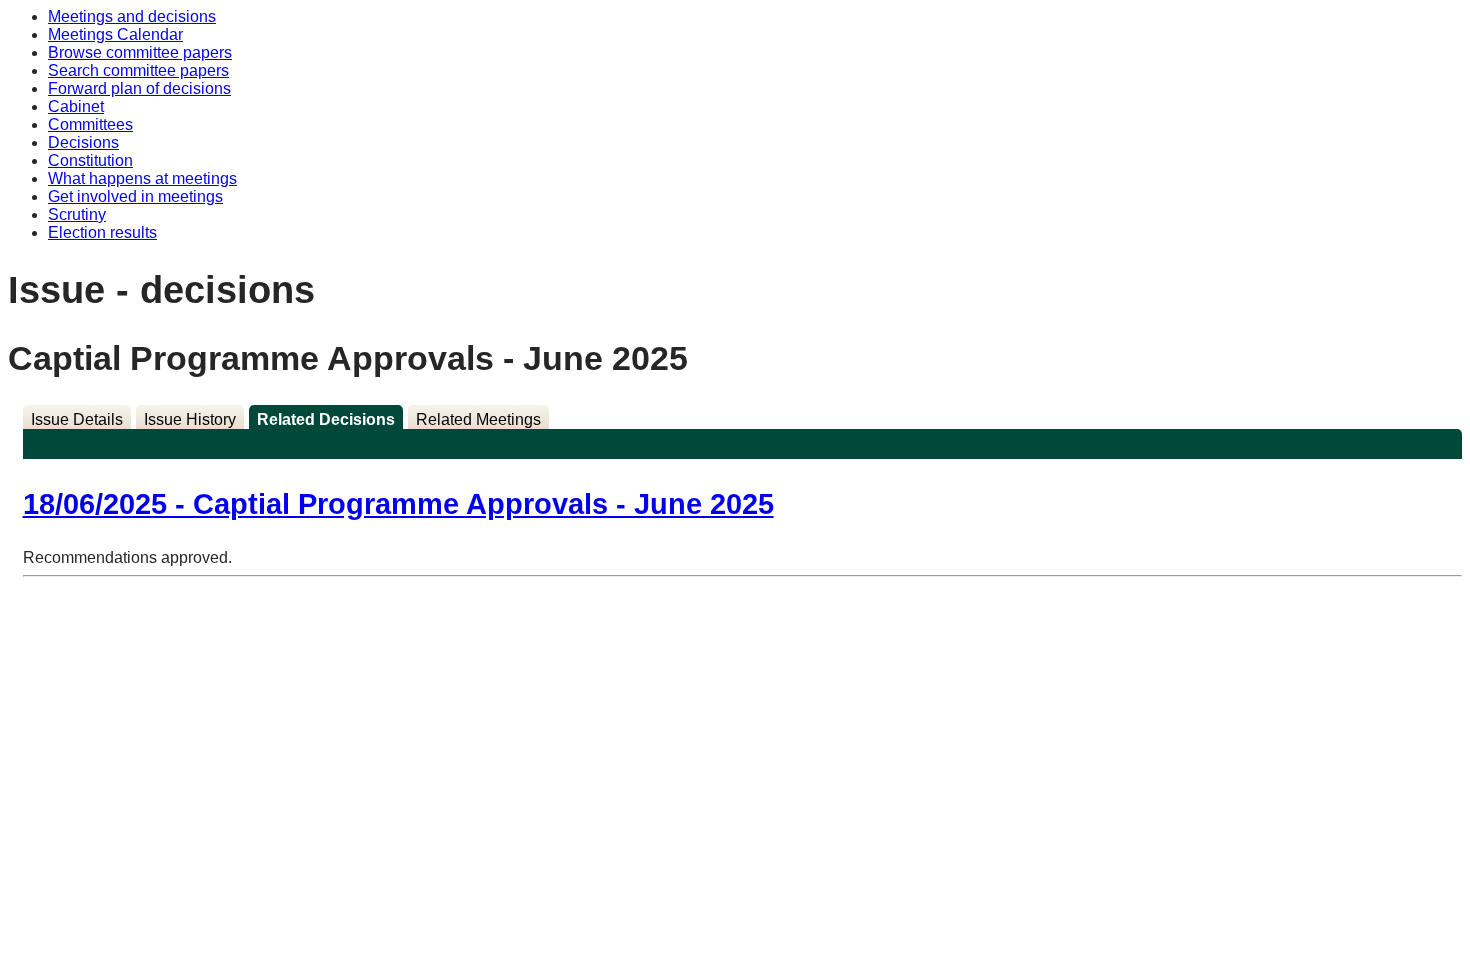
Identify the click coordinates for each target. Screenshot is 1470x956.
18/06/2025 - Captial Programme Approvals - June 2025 (398, 504)
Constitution (90, 160)
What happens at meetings (142, 178)
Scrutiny (77, 214)
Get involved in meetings (135, 196)
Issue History (190, 419)
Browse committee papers (140, 52)
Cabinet (76, 106)
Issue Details (77, 419)
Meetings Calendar (115, 34)
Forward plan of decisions (139, 88)
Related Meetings (478, 419)
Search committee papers (138, 70)
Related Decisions (326, 419)
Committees (90, 124)
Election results (102, 232)
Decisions (83, 142)
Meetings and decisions (132, 16)
